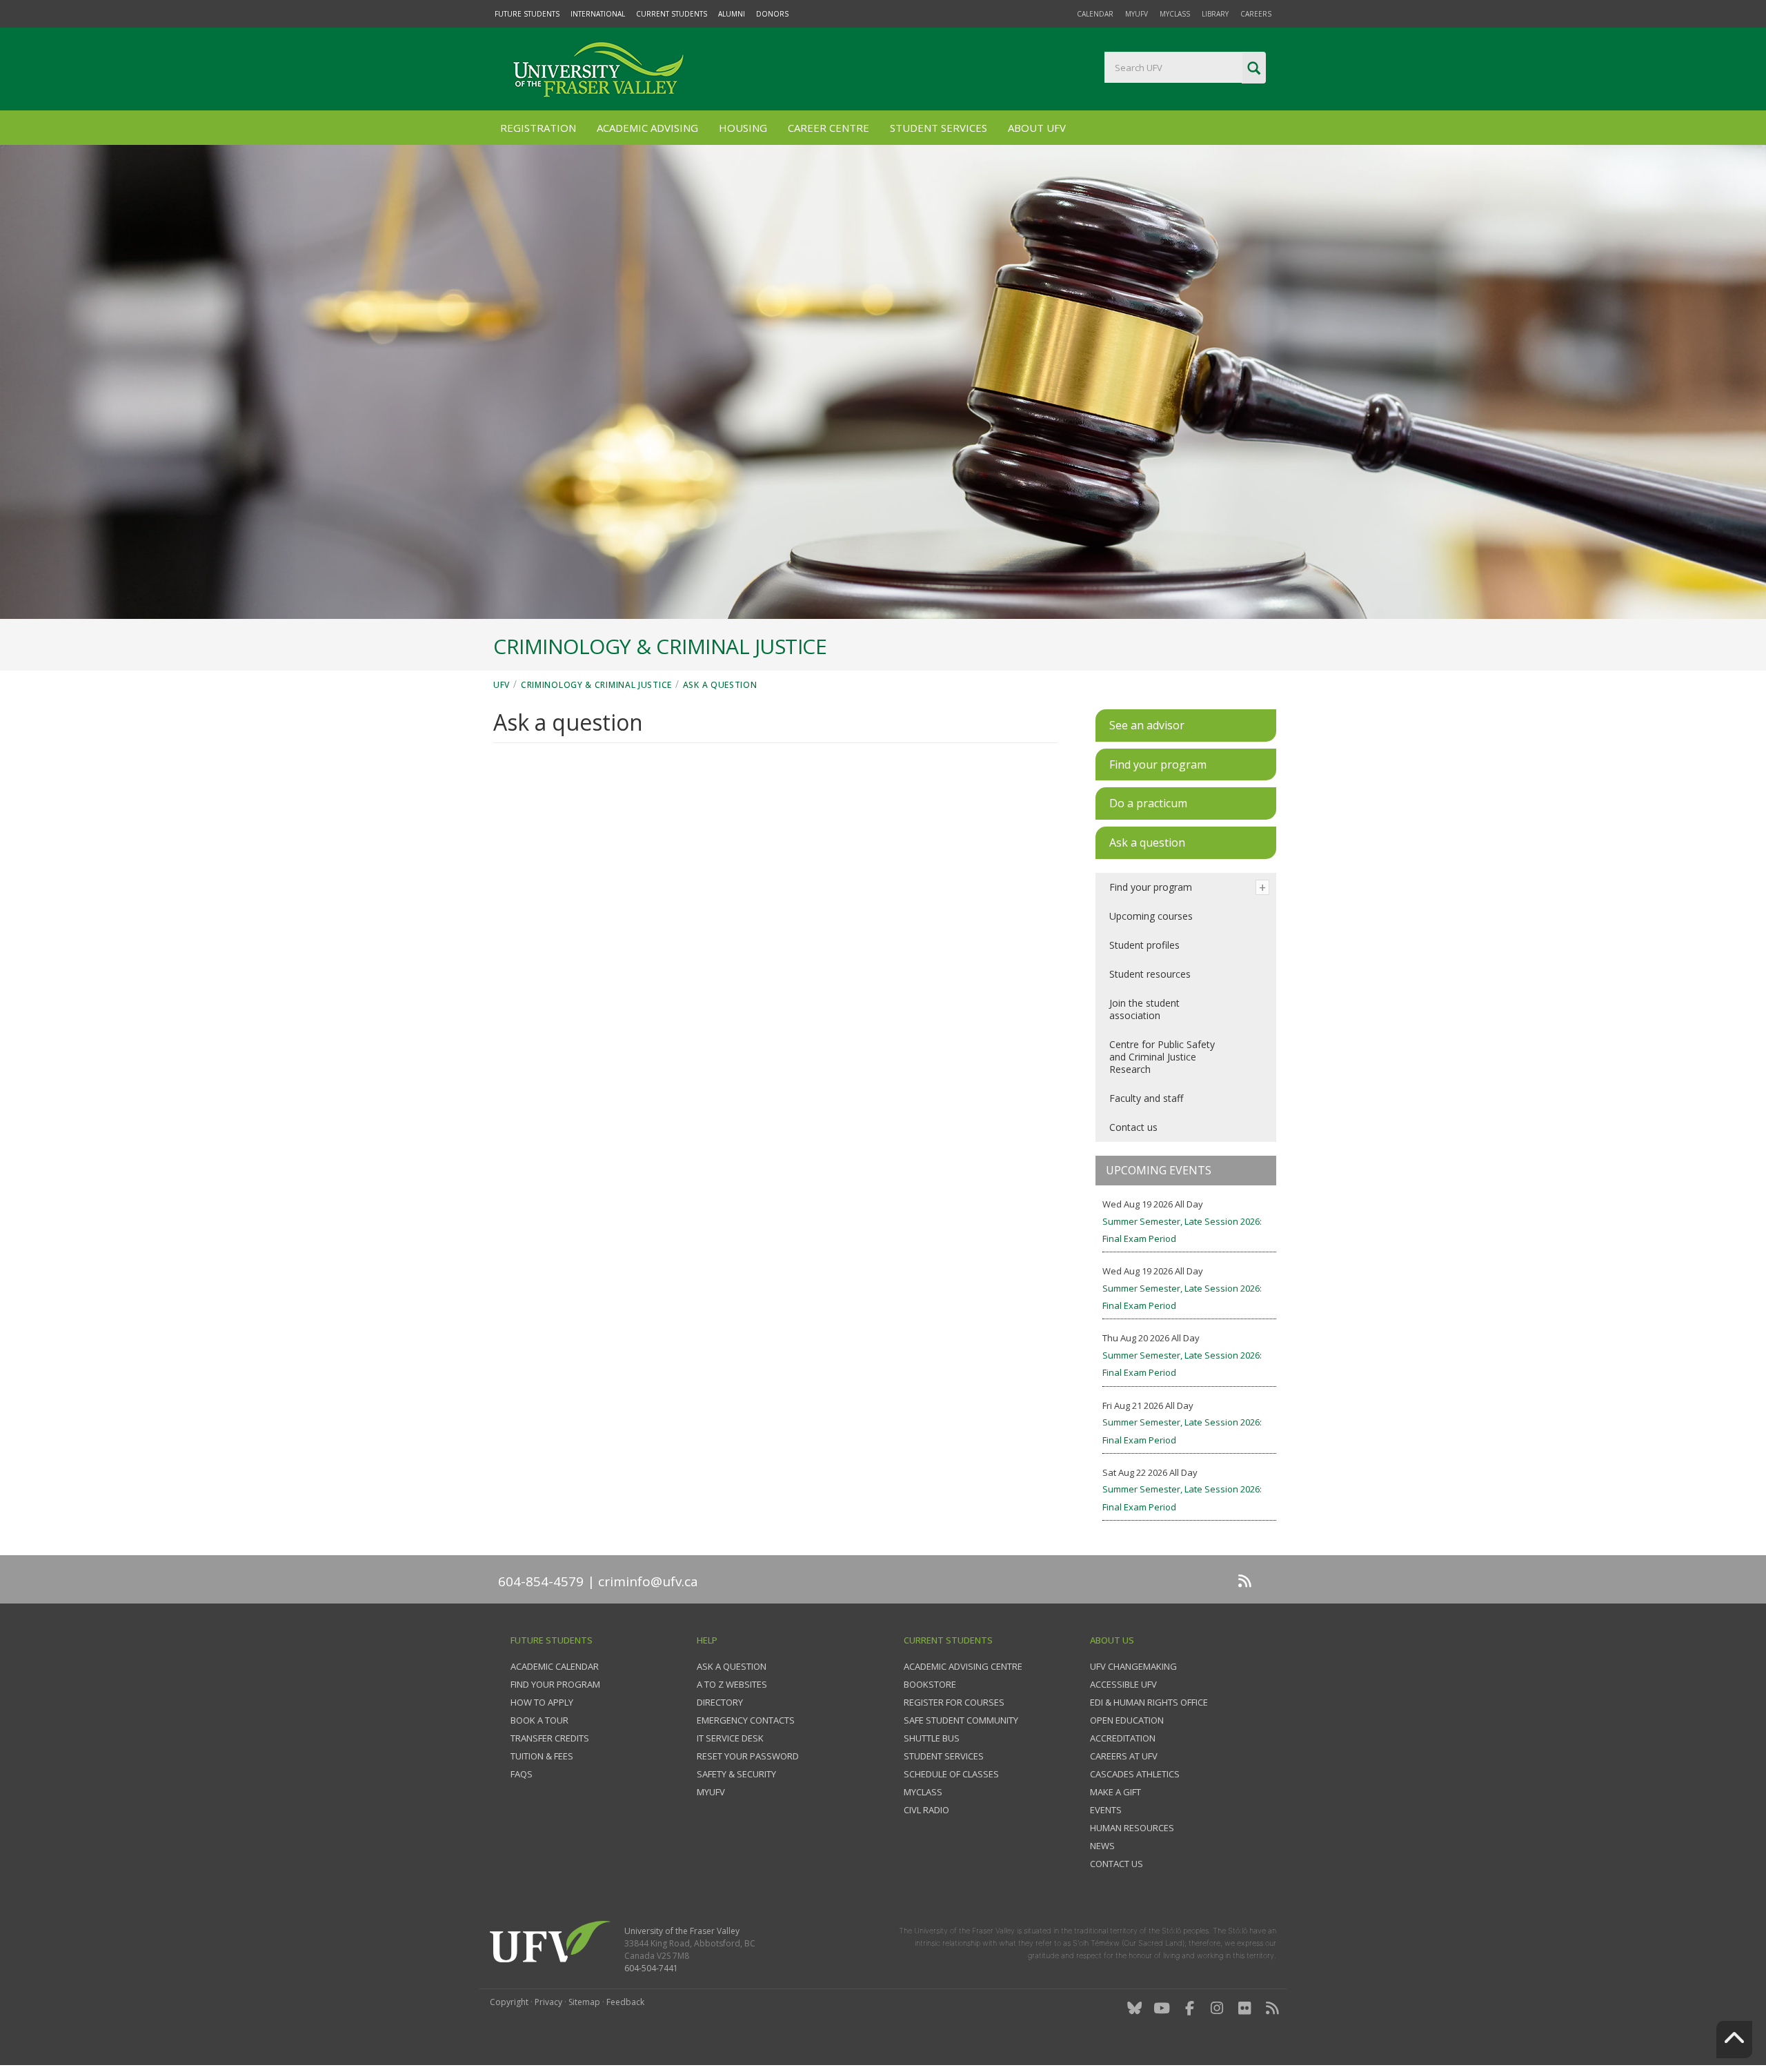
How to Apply (542, 1702)
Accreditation (1123, 1738)
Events (1106, 1810)
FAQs (522, 1774)
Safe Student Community (961, 1720)
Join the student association (1144, 1009)
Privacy (548, 2002)
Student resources (1150, 974)
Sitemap (584, 2002)
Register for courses (954, 1702)
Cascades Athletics (1135, 1774)
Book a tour (539, 1720)
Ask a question (720, 685)
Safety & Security (736, 1774)
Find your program (1151, 887)
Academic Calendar (555, 1666)
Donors (772, 14)
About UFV (1037, 128)
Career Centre (829, 128)
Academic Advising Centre (963, 1666)
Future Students (527, 14)
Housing (743, 128)
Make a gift (1115, 1792)
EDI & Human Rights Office (1149, 1702)
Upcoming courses (1151, 916)
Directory (720, 1702)
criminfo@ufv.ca (648, 1581)
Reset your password (748, 1756)
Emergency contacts (746, 1720)
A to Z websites (732, 1684)
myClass (1175, 14)
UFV (502, 685)
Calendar (1095, 14)
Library (1215, 14)
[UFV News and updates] (1272, 2008)
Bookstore (930, 1684)
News (1102, 1846)
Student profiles (1144, 945)
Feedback (625, 2002)
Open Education (1127, 1720)
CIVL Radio (926, 1810)
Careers (1256, 14)
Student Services (939, 128)
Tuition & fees (542, 1756)
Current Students (672, 14)
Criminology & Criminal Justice (596, 685)
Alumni (732, 14)
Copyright (509, 2002)
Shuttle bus (932, 1738)
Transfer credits (550, 1738)
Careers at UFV (1124, 1756)
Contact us (1133, 1127)
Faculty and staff (1146, 1098)
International (598, 14)
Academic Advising (647, 128)
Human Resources (1132, 1828)
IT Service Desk (730, 1738)
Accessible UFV (1123, 1684)
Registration (538, 128)
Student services (944, 1756)
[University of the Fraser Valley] (597, 69)
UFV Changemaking (1133, 1666)
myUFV (1137, 14)
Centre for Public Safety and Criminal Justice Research (1162, 1057)
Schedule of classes (951, 1774)
